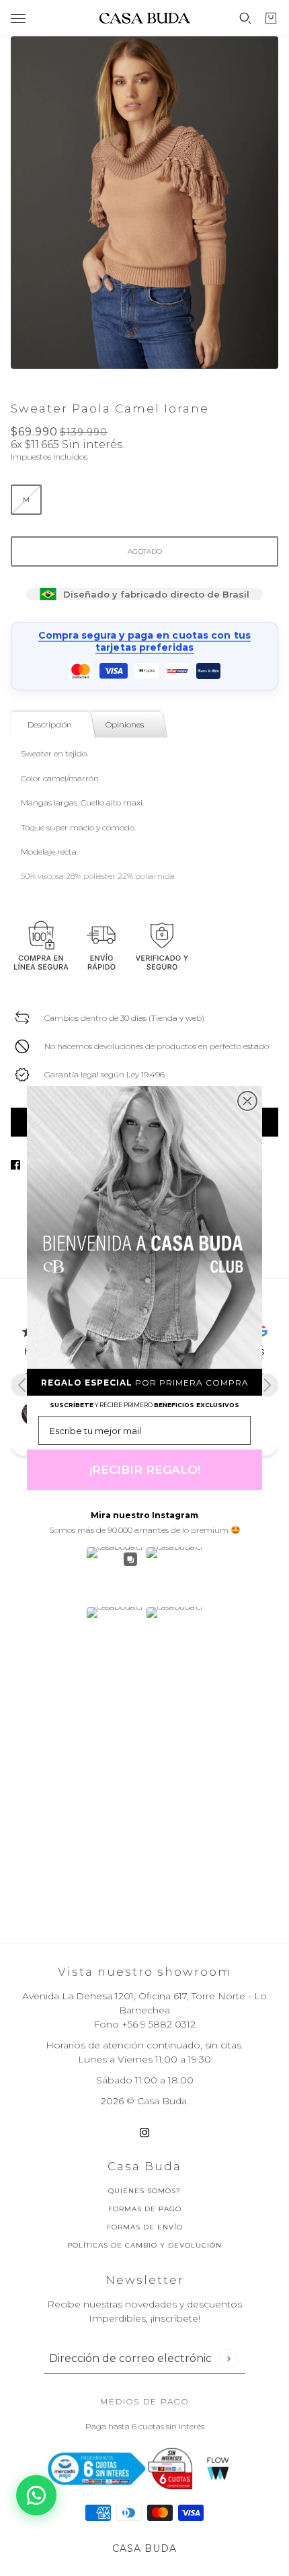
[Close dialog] (247, 1101)
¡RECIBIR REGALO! (145, 1470)
